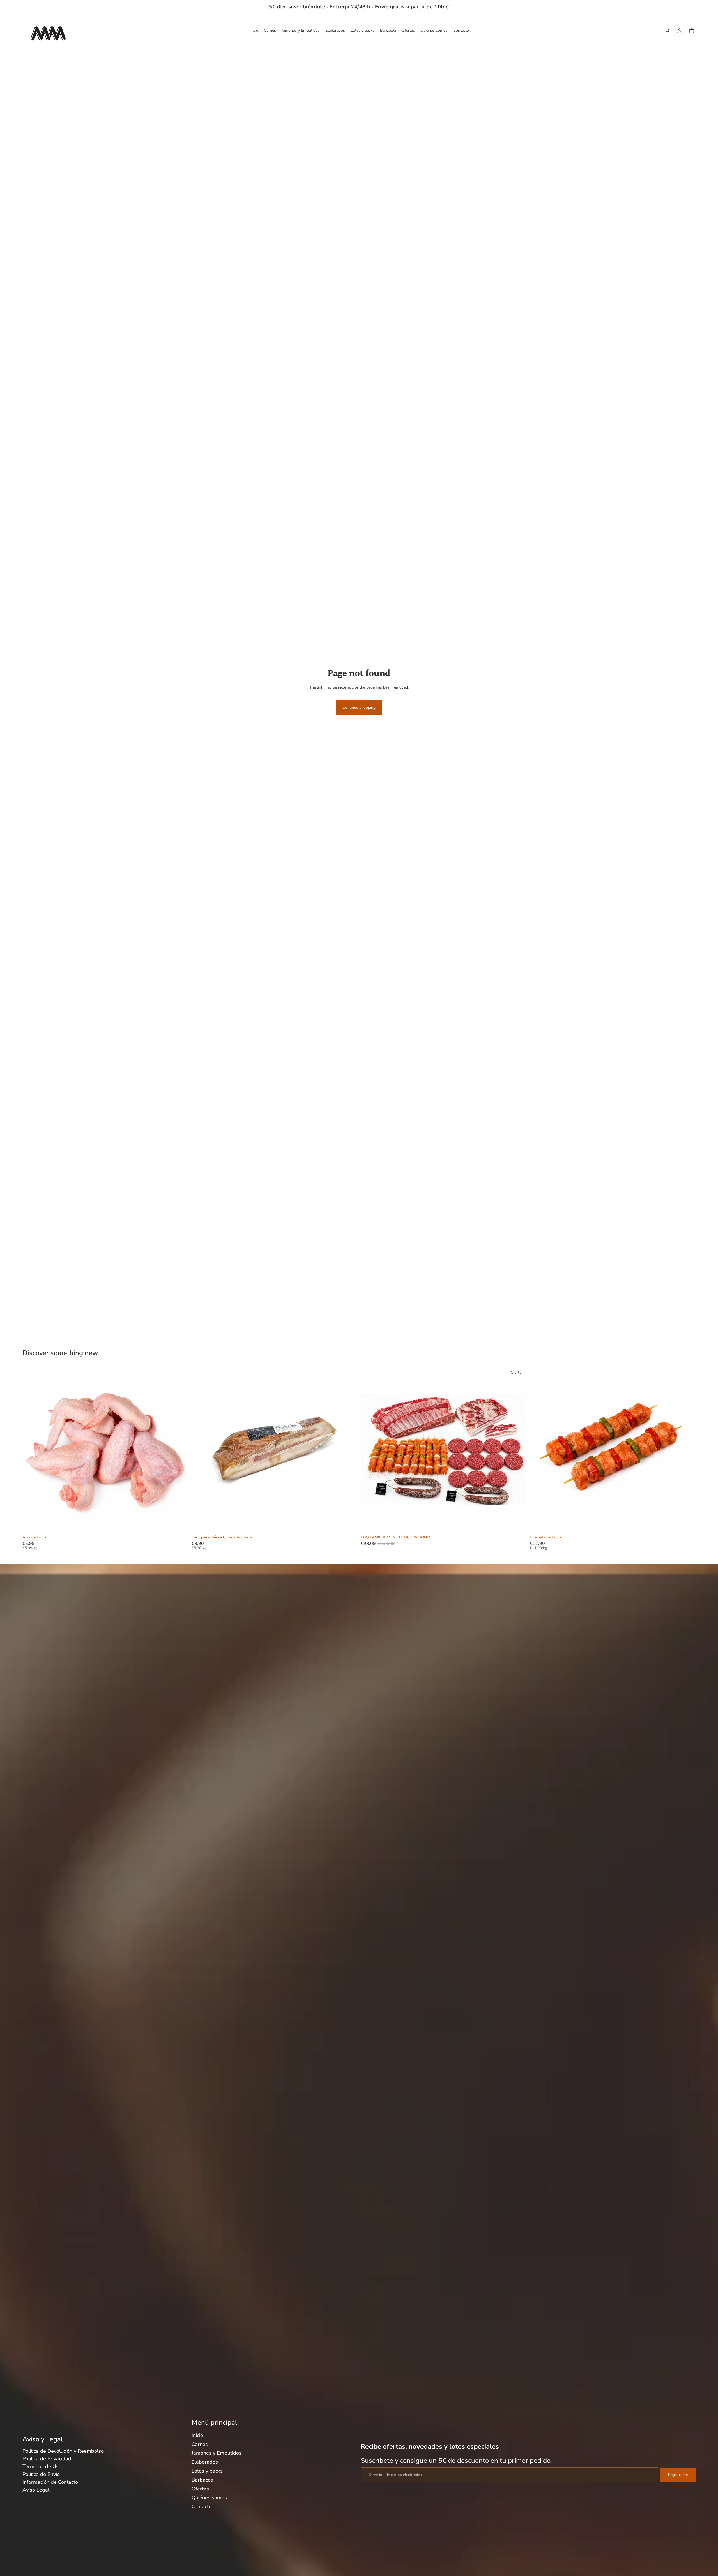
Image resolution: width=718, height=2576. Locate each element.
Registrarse (678, 2475)
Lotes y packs (207, 2471)
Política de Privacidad (47, 2459)
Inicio (197, 2435)
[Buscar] (668, 31)
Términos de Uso (42, 2466)
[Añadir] (179, 1524)
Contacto (202, 2506)
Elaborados (205, 2462)
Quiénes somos (209, 2498)
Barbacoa (202, 2480)
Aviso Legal (36, 2490)
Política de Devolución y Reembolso (63, 2451)
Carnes (200, 2444)
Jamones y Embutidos (217, 2453)
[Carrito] (692, 31)
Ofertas (200, 2489)
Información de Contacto (50, 2482)
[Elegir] (349, 1524)
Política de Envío (41, 2474)
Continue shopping (359, 707)
